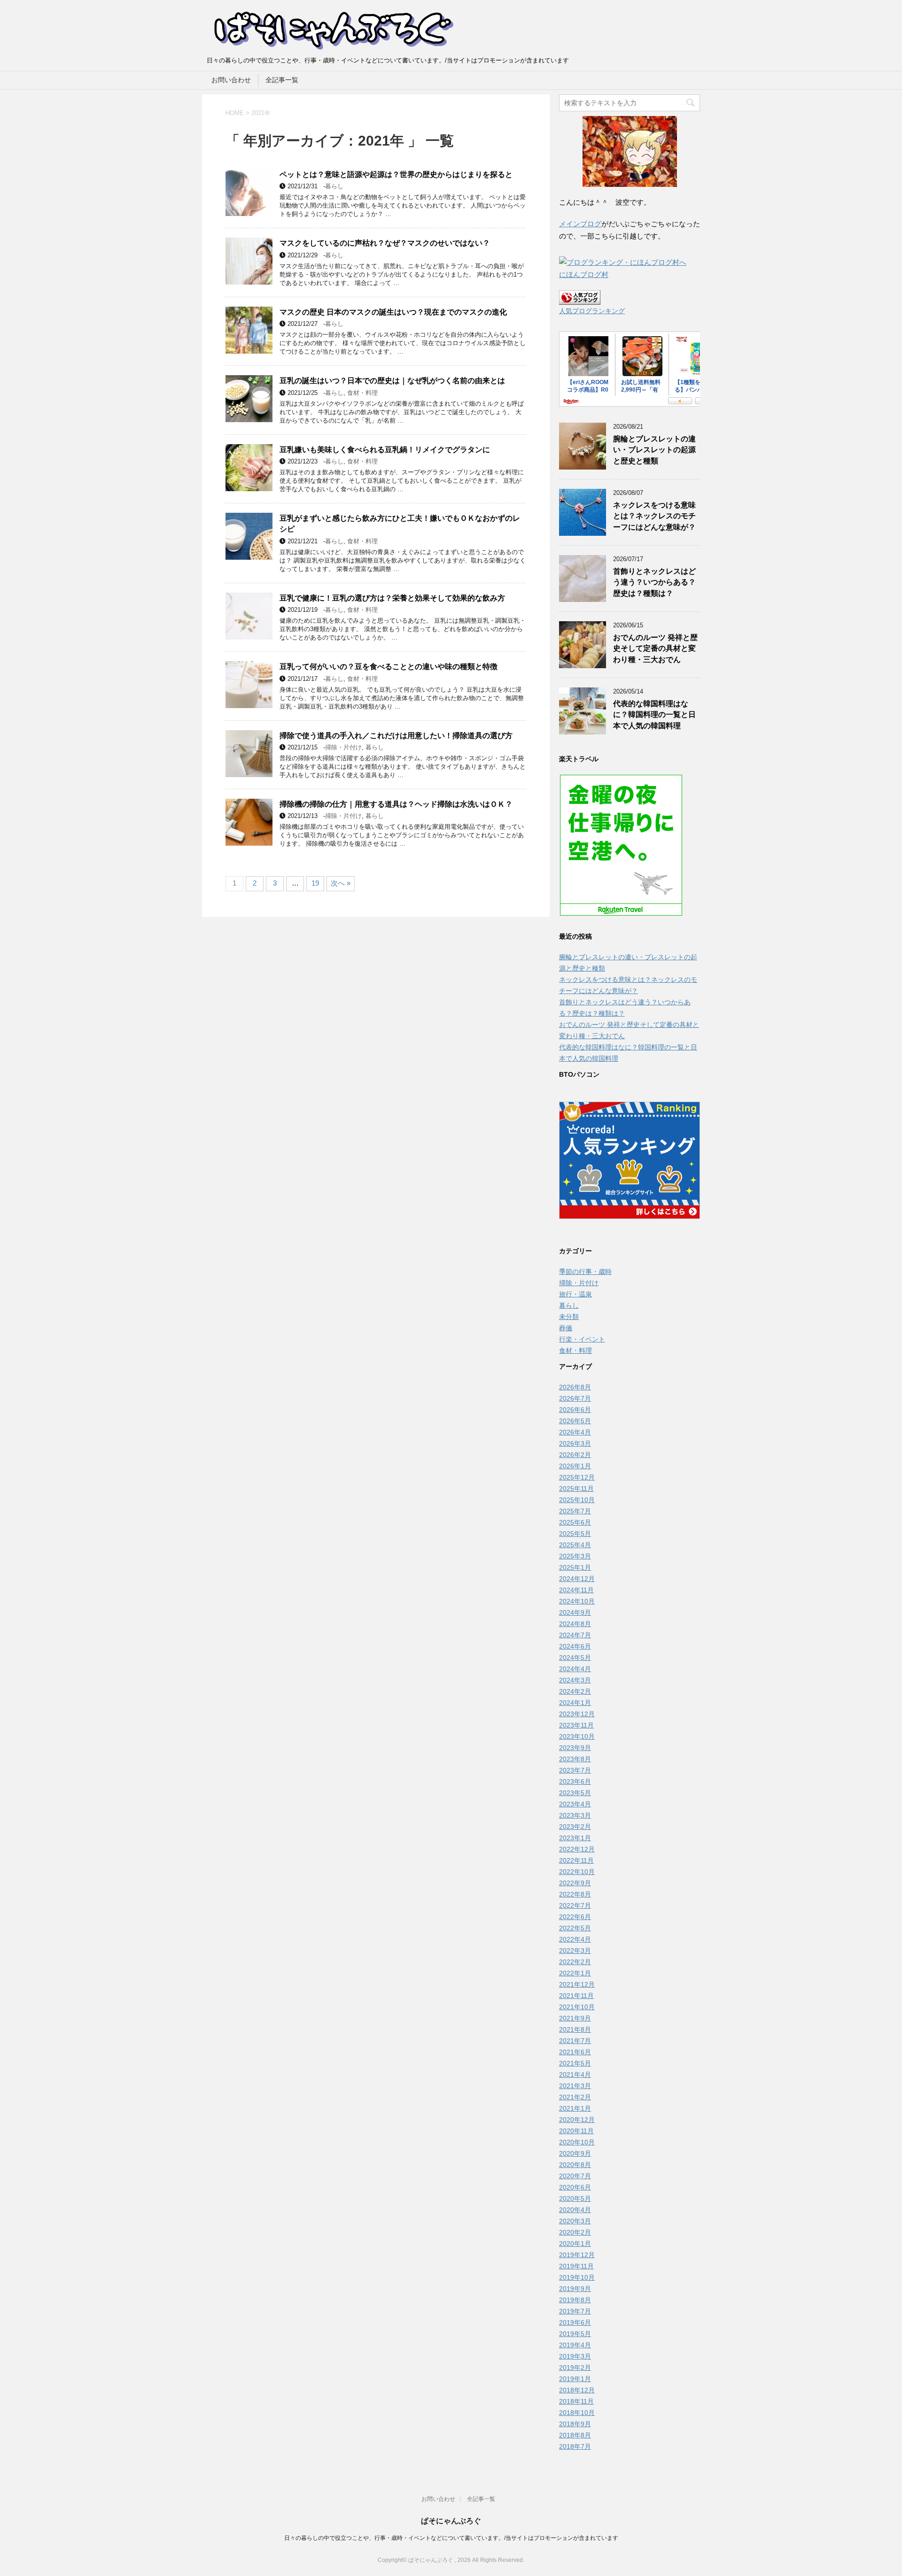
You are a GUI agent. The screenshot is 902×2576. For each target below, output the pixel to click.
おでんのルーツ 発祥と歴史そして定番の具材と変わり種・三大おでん (655, 648)
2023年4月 (575, 1804)
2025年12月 (577, 1477)
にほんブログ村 (584, 274)
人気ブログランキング (592, 311)
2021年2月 (575, 2097)
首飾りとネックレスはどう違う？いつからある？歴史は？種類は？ (654, 582)
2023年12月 (577, 1714)
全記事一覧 (282, 80)
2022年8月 (575, 1894)
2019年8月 (575, 2300)
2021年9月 (575, 2018)
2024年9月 (575, 1612)
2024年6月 (575, 1646)
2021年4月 (575, 2075)
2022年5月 (575, 1928)
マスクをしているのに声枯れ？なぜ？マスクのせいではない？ (385, 243)
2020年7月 (575, 2176)
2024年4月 (575, 1669)
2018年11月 (576, 2401)
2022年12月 (577, 1849)
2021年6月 (575, 2052)
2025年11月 (576, 1489)
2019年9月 (575, 2289)
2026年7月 (575, 1398)
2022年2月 (575, 1962)
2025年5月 (575, 1534)
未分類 (569, 1317)
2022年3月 (575, 1951)
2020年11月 (576, 2131)
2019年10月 (577, 2277)
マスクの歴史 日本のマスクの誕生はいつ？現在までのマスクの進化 (393, 312)
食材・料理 (362, 393)
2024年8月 (575, 1624)
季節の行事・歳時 (585, 1272)
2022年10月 (577, 1872)
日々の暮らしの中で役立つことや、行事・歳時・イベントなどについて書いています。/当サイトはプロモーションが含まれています (451, 2538)
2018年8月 (575, 2435)
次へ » (341, 883)
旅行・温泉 (575, 1294)
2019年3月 (575, 2356)
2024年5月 (575, 1658)
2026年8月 (575, 1387)
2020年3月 (575, 2221)
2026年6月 (575, 1410)
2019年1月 (575, 2379)
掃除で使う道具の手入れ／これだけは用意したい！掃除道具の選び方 (396, 736)
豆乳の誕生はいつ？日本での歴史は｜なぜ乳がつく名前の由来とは (392, 381)
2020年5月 (575, 2198)
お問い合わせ (231, 80)
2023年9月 (575, 1748)
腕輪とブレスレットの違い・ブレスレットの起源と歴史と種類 (654, 450)
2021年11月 (576, 1996)
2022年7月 (575, 1905)
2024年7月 (575, 1635)
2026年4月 (575, 1432)
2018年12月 (577, 2390)
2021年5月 (575, 2063)
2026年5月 (575, 1421)
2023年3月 (575, 1815)
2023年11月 (576, 1725)
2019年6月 (575, 2322)
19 (315, 883)
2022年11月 (576, 1860)
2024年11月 (576, 1590)
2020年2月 (575, 2232)
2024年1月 (575, 1703)
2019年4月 (575, 2345)
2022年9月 (575, 1883)
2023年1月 (575, 1838)
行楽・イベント (582, 1339)
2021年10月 (577, 2007)
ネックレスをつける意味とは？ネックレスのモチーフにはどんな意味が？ (654, 516)
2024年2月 (575, 1691)
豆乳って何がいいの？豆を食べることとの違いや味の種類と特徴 (389, 667)
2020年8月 (575, 2165)
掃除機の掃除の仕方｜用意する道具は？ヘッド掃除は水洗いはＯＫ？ (396, 804)
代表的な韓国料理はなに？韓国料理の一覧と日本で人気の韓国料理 (654, 715)
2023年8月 (575, 1759)
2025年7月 (575, 1511)
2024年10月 (577, 1601)
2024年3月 (575, 1680)
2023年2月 (575, 1827)
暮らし (334, 186)
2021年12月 (577, 1984)
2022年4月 (575, 1939)
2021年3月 (575, 2086)
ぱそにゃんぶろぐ (451, 2521)
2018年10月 (577, 2413)
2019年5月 (575, 2334)
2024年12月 (577, 1579)
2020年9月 (575, 2153)
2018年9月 (575, 2424)
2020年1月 (575, 2244)
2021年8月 (575, 2029)
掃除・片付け (343, 747)
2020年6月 (575, 2187)
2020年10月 (577, 2142)
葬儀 (566, 1328)
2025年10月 (577, 1500)
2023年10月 (577, 1736)
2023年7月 (575, 1770)
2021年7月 (575, 2041)
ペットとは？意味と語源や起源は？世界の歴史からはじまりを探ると (396, 174)
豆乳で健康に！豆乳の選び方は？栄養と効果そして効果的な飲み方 (392, 598)
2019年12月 (577, 2255)
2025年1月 (575, 1567)
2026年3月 (575, 1443)
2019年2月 (575, 2368)
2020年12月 (577, 2120)
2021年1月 (575, 2108)
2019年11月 (576, 2266)
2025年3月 (575, 1556)
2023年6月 (575, 1782)
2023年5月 (575, 1793)
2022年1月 (575, 1973)
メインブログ (580, 224)
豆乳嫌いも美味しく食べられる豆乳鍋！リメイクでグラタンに (385, 450)
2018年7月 (575, 2446)
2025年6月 (575, 1522)
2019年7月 (575, 2311)
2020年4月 (575, 2210)
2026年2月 (575, 1455)
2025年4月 (575, 1545)
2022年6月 (575, 1917)
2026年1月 (575, 1466)
